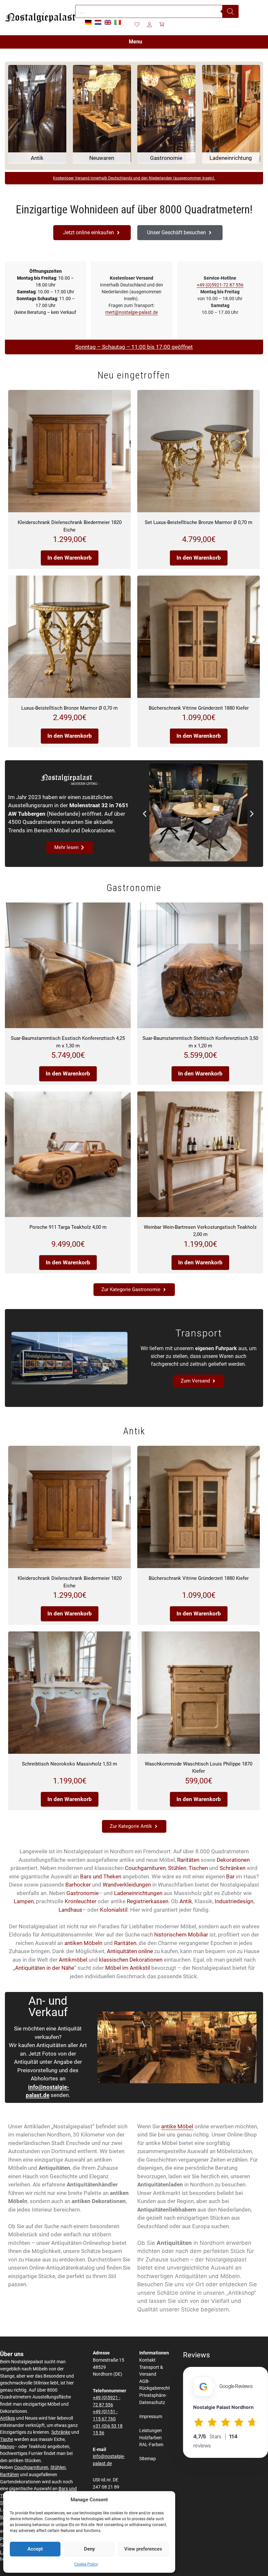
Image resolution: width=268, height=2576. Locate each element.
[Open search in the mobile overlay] (157, 11)
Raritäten (188, 1860)
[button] (145, 814)
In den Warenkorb (70, 558)
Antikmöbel (73, 1960)
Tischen (198, 1868)
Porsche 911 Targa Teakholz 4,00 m (68, 1227)
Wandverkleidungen (127, 1885)
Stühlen (177, 1868)
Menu (135, 42)
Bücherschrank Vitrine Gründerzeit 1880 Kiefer (199, 708)
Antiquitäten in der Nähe (45, 1968)
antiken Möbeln (83, 1943)
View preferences (143, 2549)
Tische (7, 2439)
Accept (35, 2549)
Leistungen (151, 2431)
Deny (89, 2549)
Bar (230, 1876)
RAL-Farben (151, 2445)
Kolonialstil (114, 1910)
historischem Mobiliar (181, 1935)
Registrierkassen (148, 1901)
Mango (7, 2447)
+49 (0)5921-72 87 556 (220, 285)
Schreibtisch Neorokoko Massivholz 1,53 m (69, 1764)
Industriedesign (234, 1901)
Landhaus (70, 1910)
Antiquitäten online (130, 1951)
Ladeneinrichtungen (138, 1893)
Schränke (61, 2432)
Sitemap (148, 2459)
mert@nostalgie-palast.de (132, 312)
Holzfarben (151, 2438)
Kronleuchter (81, 1901)
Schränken (233, 1868)
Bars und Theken (101, 1876)
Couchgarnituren (145, 1868)
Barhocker (78, 1885)
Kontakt (147, 2360)
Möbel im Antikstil (128, 1968)
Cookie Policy (86, 2564)
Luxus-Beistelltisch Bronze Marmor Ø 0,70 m (69, 708)
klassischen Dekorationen (131, 1960)
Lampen (24, 1901)
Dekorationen (233, 1860)
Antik (186, 1901)
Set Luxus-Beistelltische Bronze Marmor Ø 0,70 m (199, 522)
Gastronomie (83, 1893)
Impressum (151, 2417)
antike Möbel (177, 2126)
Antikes (8, 2418)
